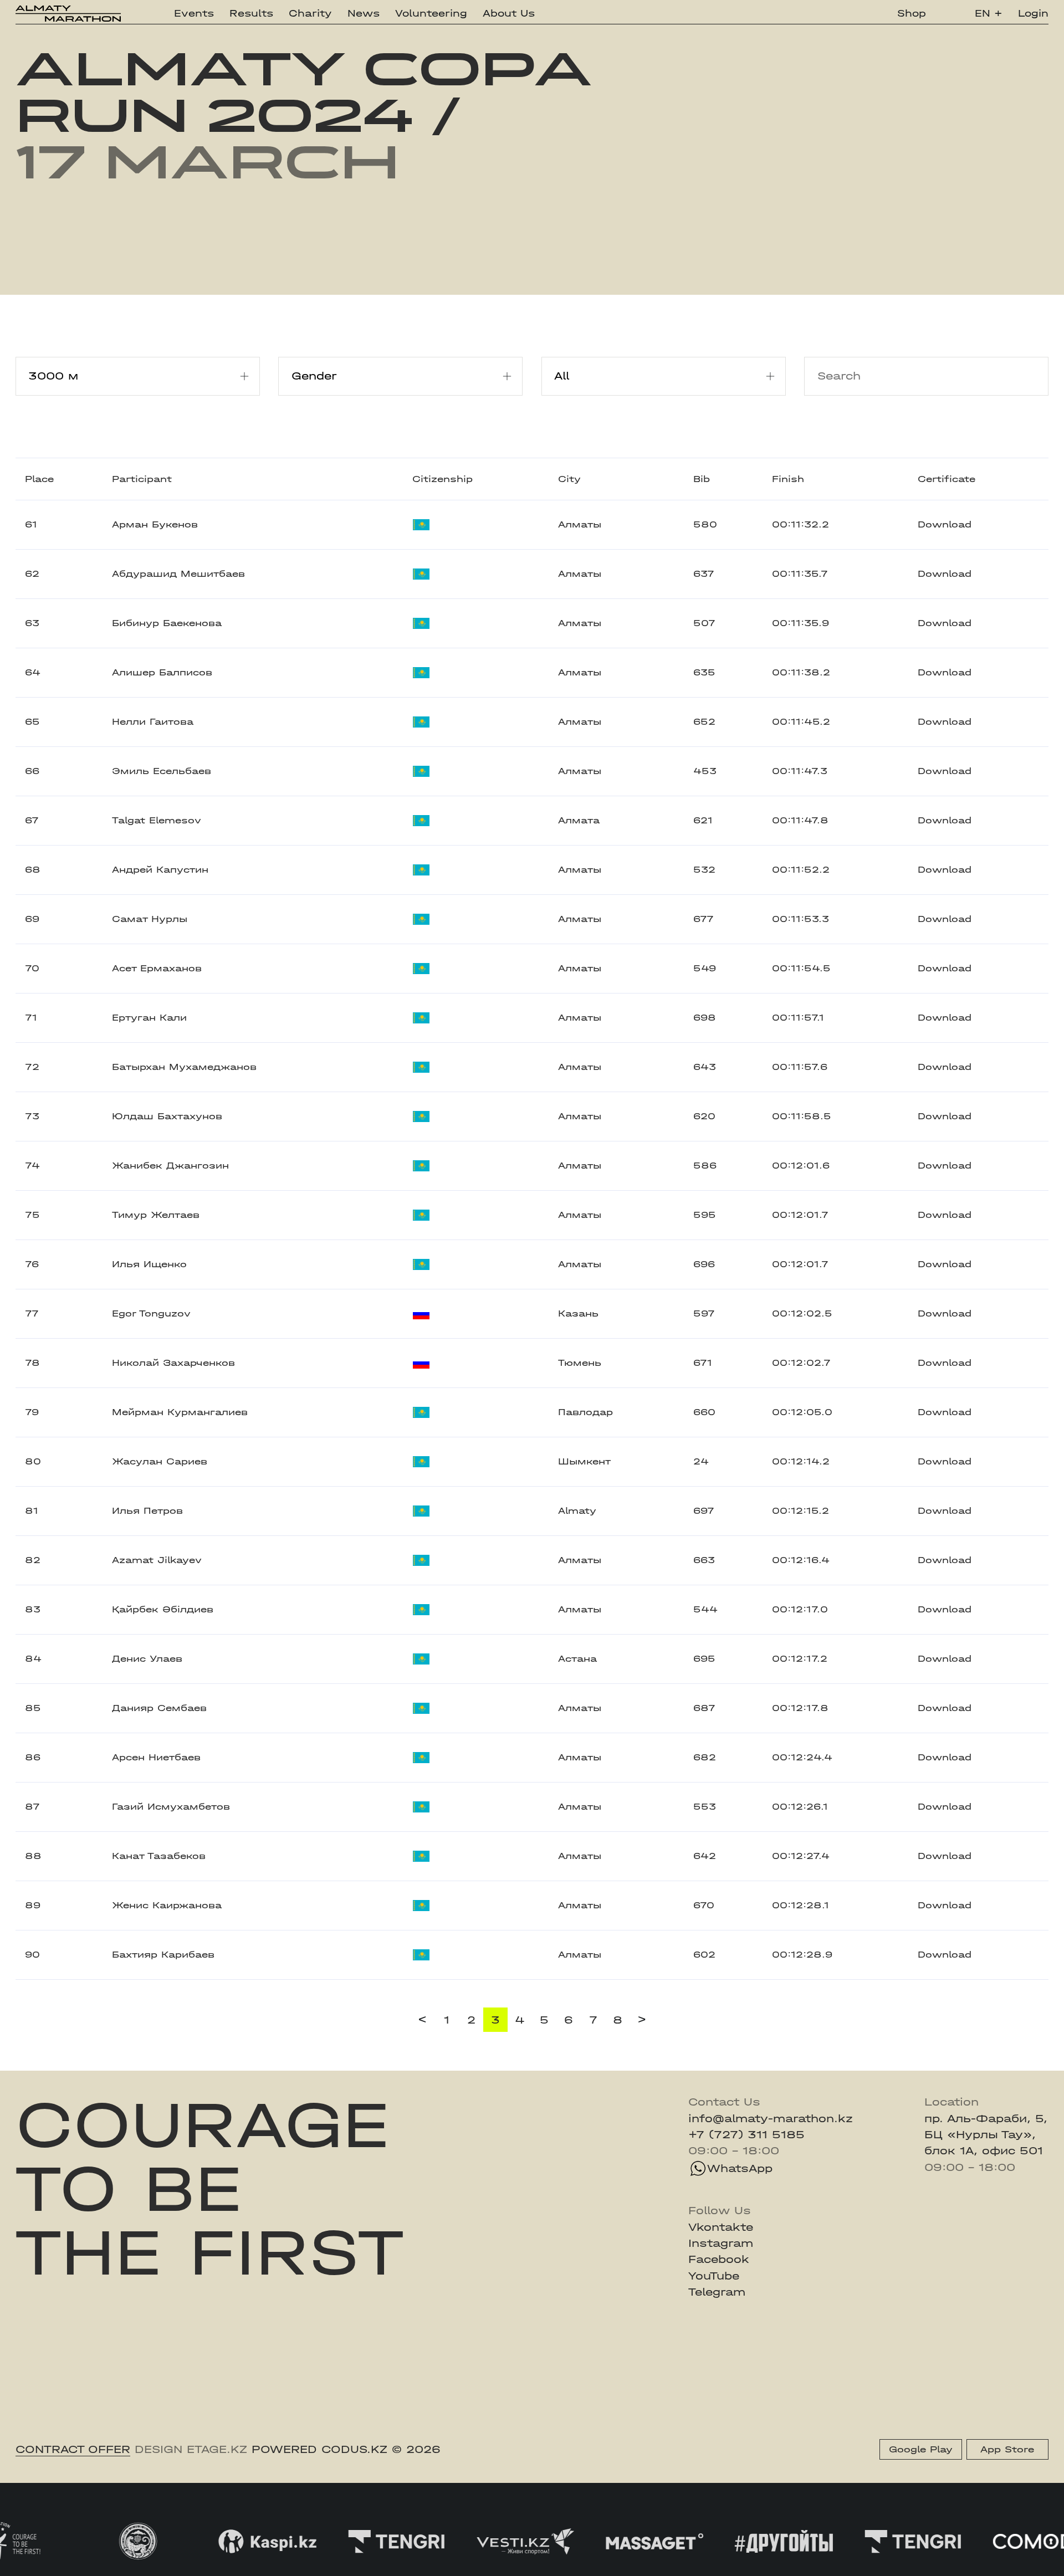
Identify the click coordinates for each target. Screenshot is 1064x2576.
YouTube (714, 2276)
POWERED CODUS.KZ (319, 2449)
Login (1033, 13)
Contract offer (73, 2449)
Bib (702, 479)
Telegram (717, 2292)
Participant (142, 479)
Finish (788, 479)
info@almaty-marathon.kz (771, 2119)
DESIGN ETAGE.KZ (191, 2449)
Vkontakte (721, 2227)
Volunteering (431, 13)
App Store (1007, 2449)
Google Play (921, 2449)
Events (194, 13)
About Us (509, 13)
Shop (912, 13)
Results (251, 13)
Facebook (719, 2259)
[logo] (68, 14)
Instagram (721, 2243)
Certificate (947, 479)
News (364, 13)
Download (945, 524)
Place (39, 479)
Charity (310, 13)
